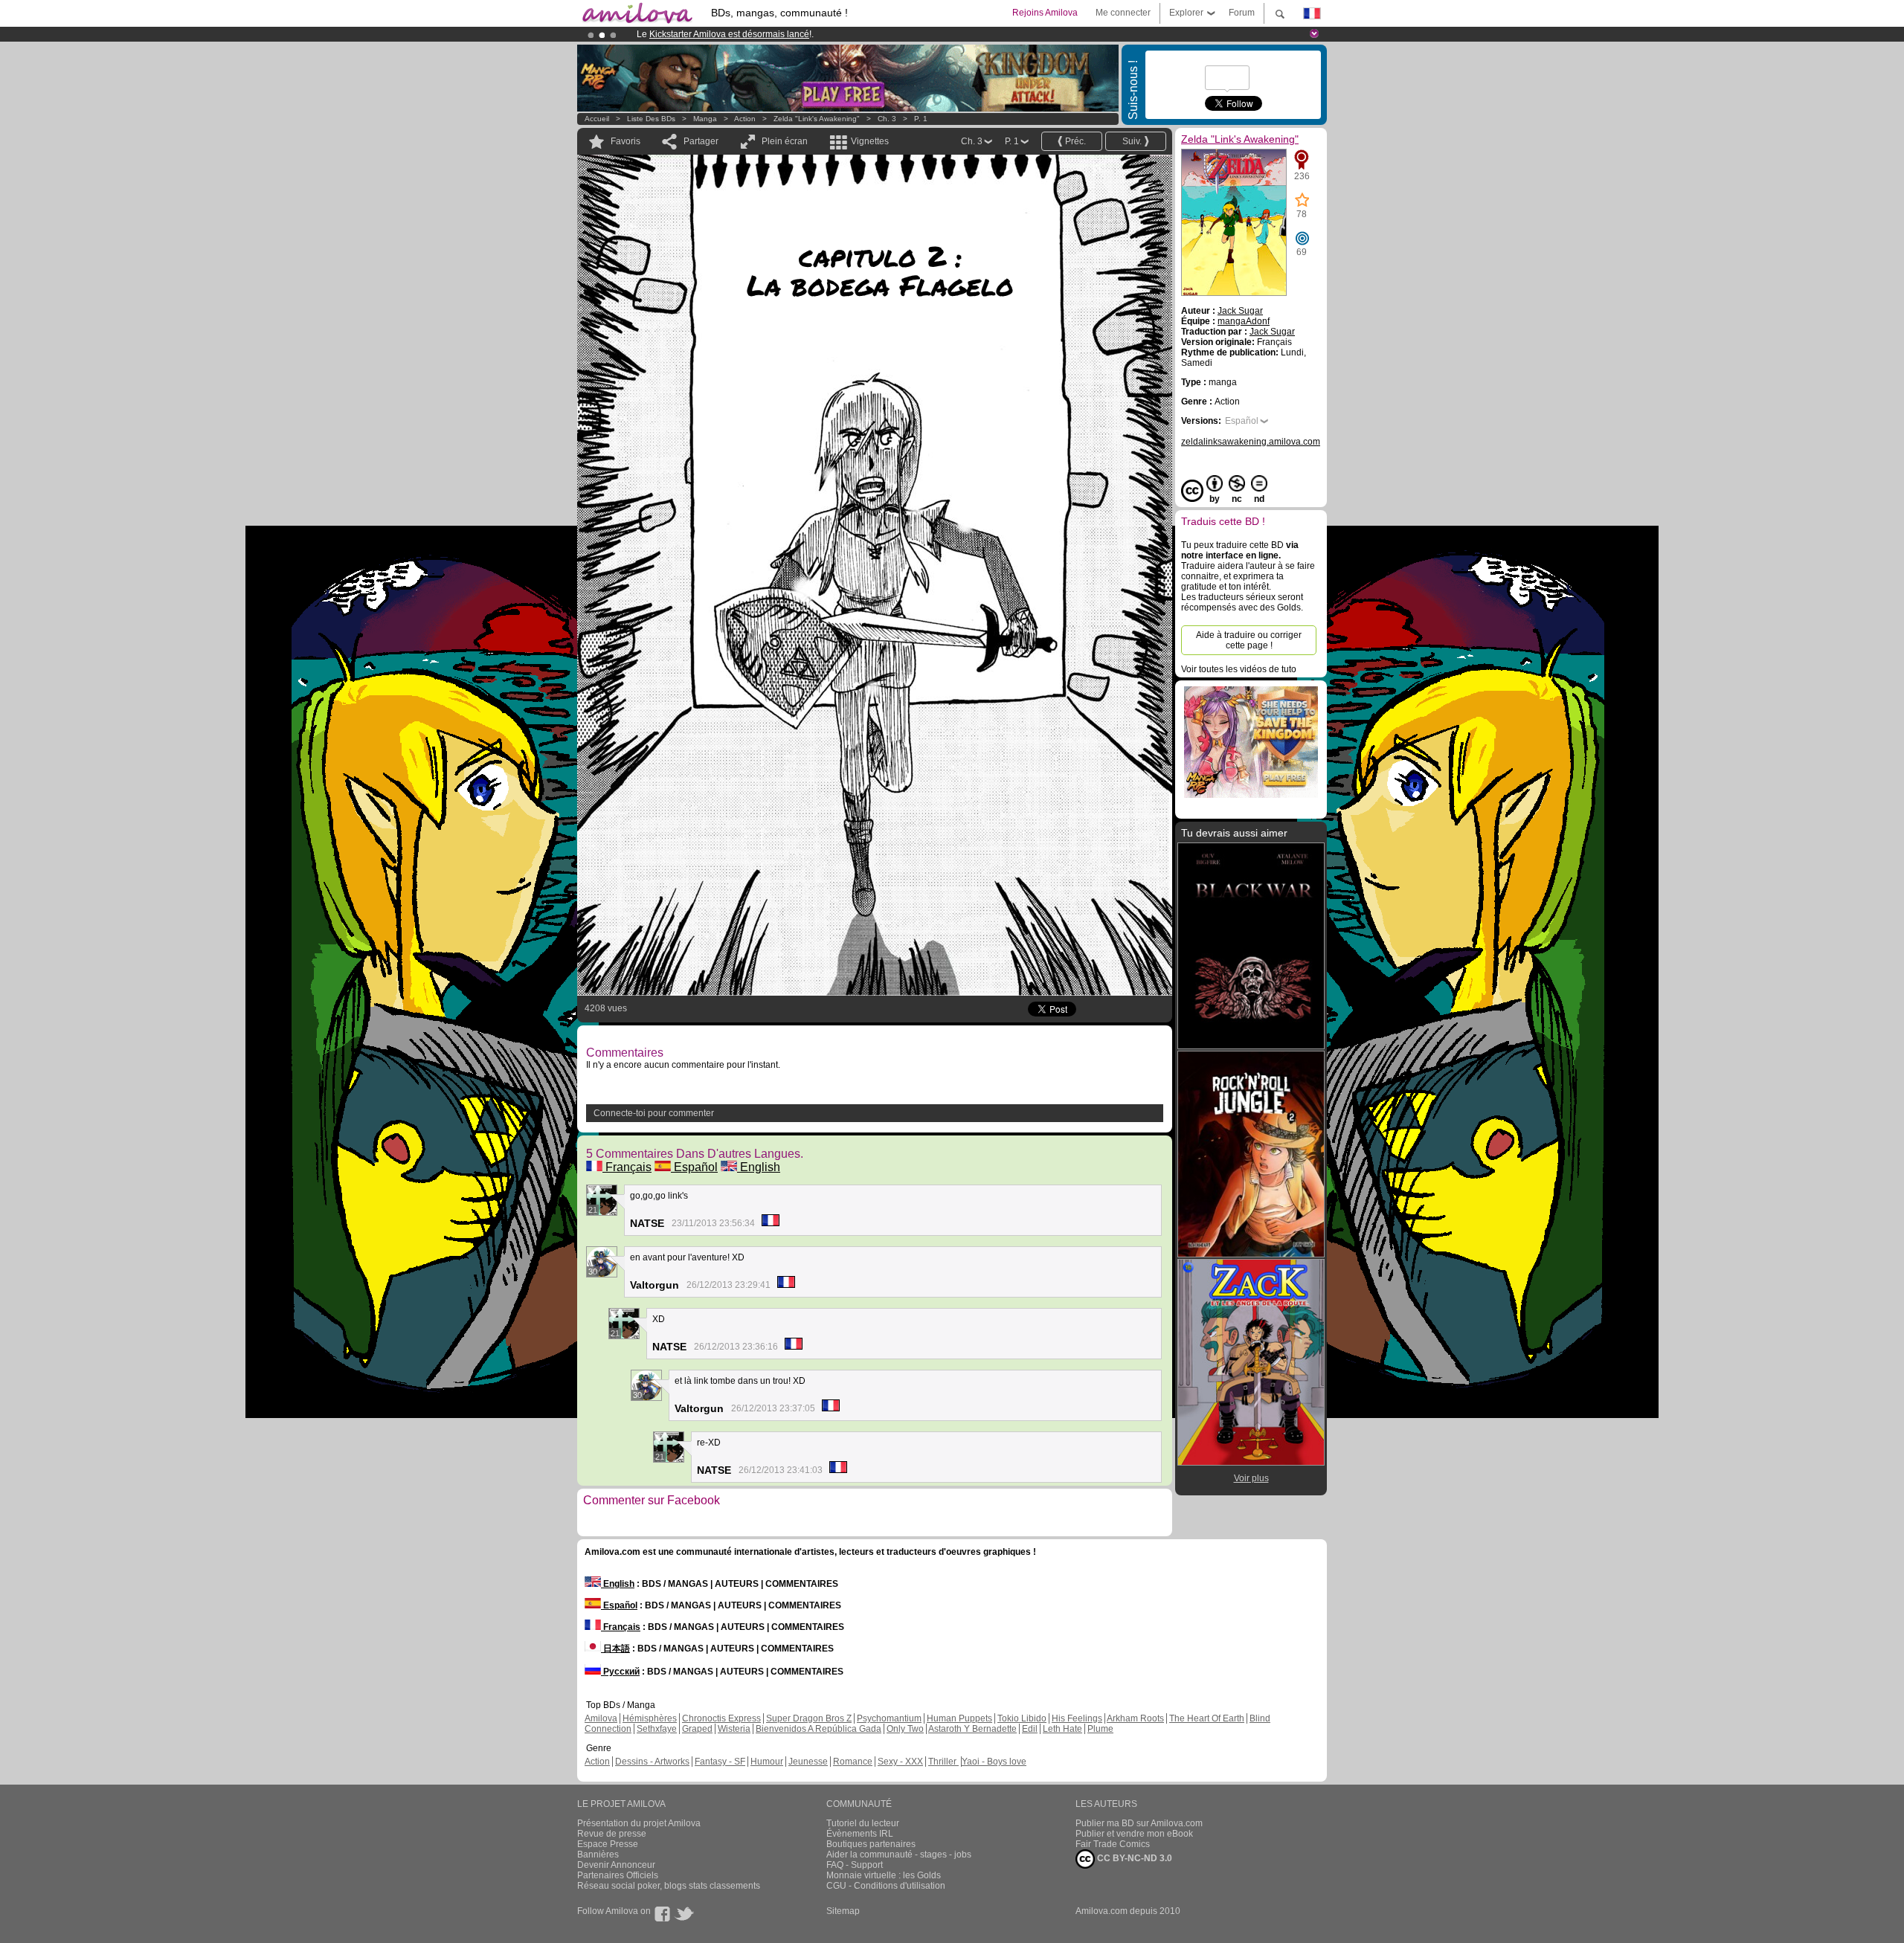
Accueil (597, 119)
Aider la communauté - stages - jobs (899, 1855)
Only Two (905, 1729)
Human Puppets (959, 1718)
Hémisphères (650, 1718)
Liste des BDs (651, 119)
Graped (697, 1729)
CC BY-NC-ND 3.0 (1133, 1858)
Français (627, 1167)
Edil (1030, 1729)
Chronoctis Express (721, 1718)
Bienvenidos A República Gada (818, 1729)
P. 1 (921, 119)
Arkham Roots (1135, 1718)
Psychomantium (889, 1718)
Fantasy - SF (720, 1762)
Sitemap (843, 1911)
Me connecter (1123, 13)
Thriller (943, 1762)
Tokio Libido (1022, 1718)
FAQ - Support (855, 1865)
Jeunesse (808, 1762)
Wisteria (734, 1729)
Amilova (601, 1718)
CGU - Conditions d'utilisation (886, 1886)
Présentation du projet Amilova (639, 1823)
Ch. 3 (887, 119)
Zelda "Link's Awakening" (817, 119)
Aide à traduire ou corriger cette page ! (1249, 640)
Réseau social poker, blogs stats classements (669, 1886)
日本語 (615, 1649)
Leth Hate (1062, 1729)
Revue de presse (612, 1834)
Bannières (598, 1855)
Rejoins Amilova (1045, 13)
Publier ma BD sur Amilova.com (1139, 1823)
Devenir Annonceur (616, 1865)
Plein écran (785, 141)
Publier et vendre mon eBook (1134, 1834)
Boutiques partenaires (871, 1844)
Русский (620, 1672)
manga (705, 119)
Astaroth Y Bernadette (972, 1729)
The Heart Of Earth (1207, 1718)
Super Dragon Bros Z (809, 1718)
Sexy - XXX (900, 1762)
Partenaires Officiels (618, 1875)
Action (745, 119)
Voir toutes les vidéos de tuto (1239, 669)
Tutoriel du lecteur (863, 1823)
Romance (853, 1762)
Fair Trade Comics (1113, 1844)
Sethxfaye (657, 1729)
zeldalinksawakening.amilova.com (1251, 442)
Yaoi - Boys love (994, 1762)
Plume (1100, 1729)
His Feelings (1077, 1718)
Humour (767, 1762)
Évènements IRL (860, 1834)
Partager (701, 141)
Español (694, 1167)
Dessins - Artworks (652, 1762)
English (759, 1167)
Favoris (625, 141)
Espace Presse (608, 1844)
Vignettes (870, 141)
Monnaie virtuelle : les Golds (884, 1875)
